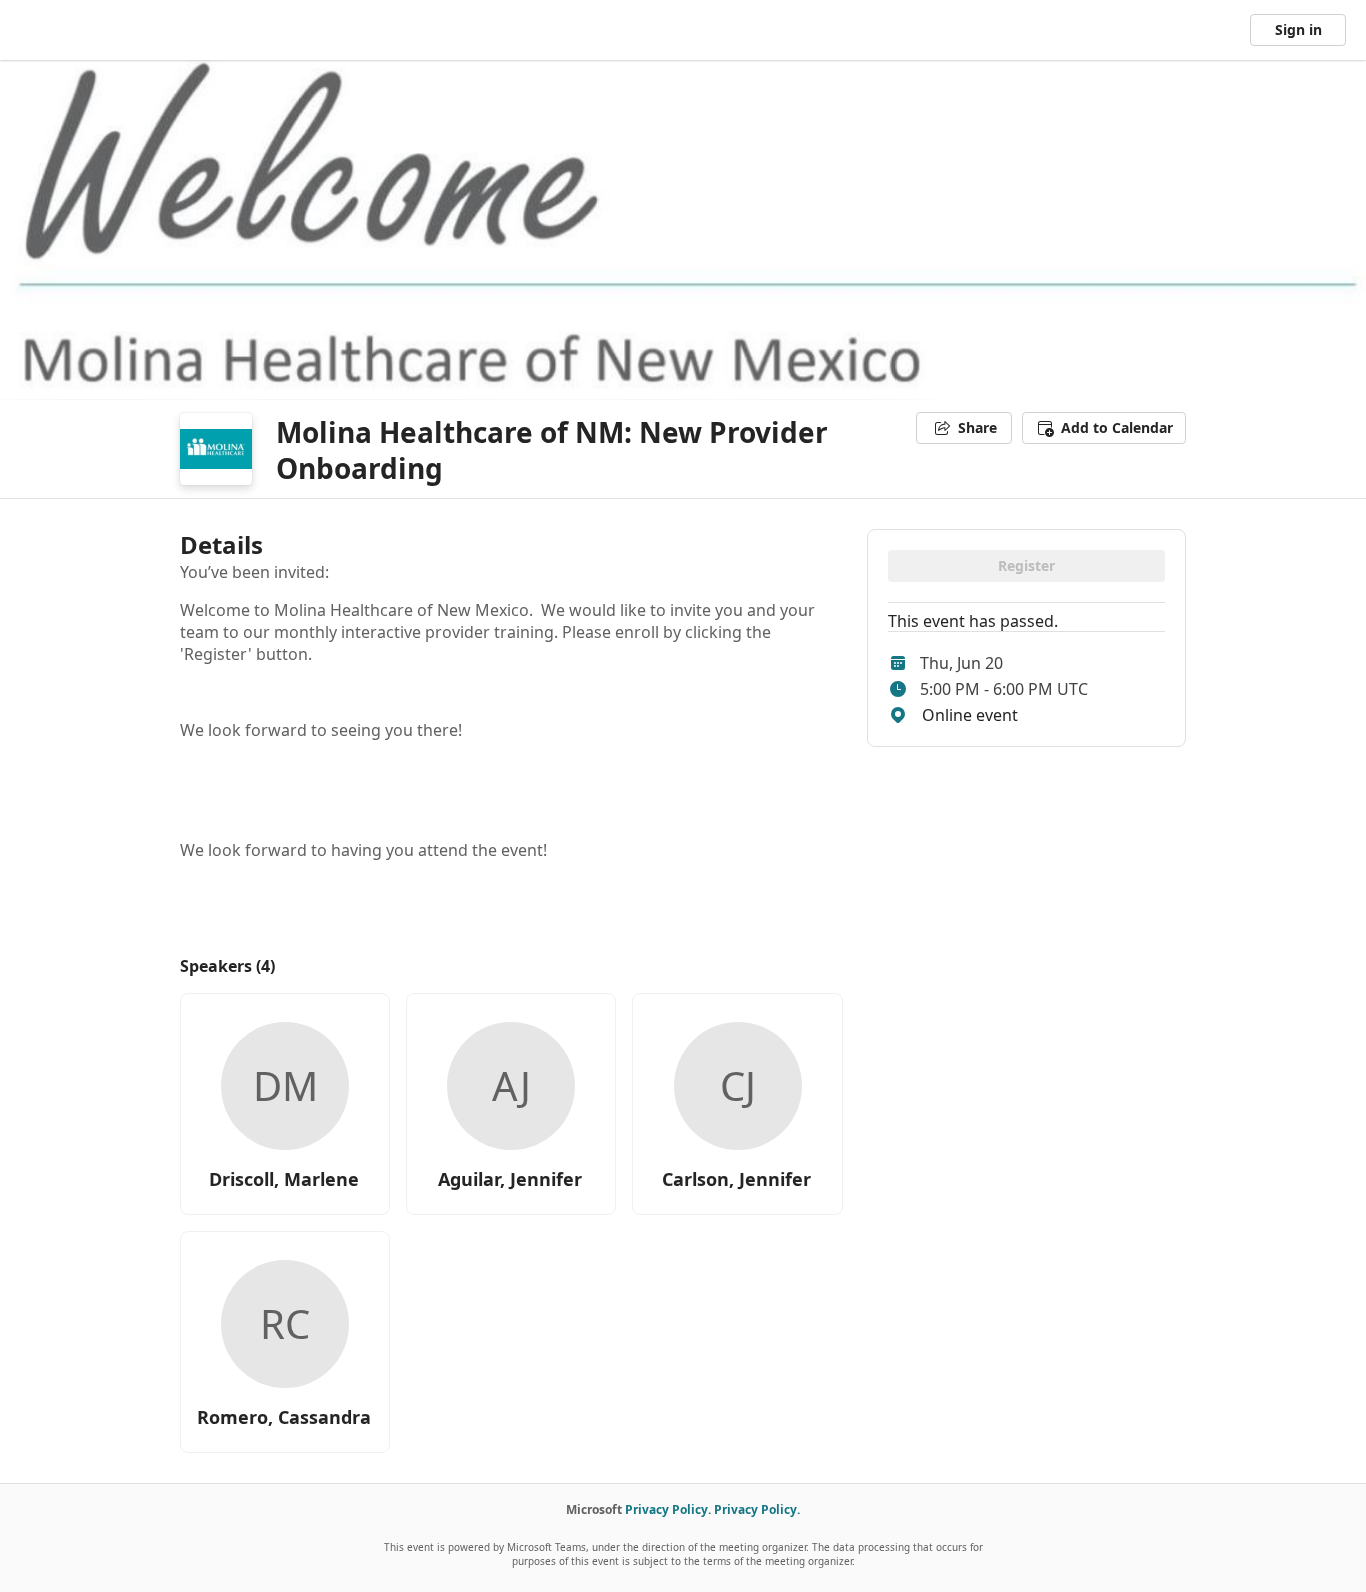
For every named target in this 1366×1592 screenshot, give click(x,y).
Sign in (1298, 29)
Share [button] (977, 427)
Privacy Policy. (668, 1509)
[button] (1104, 428)
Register (1026, 565)
